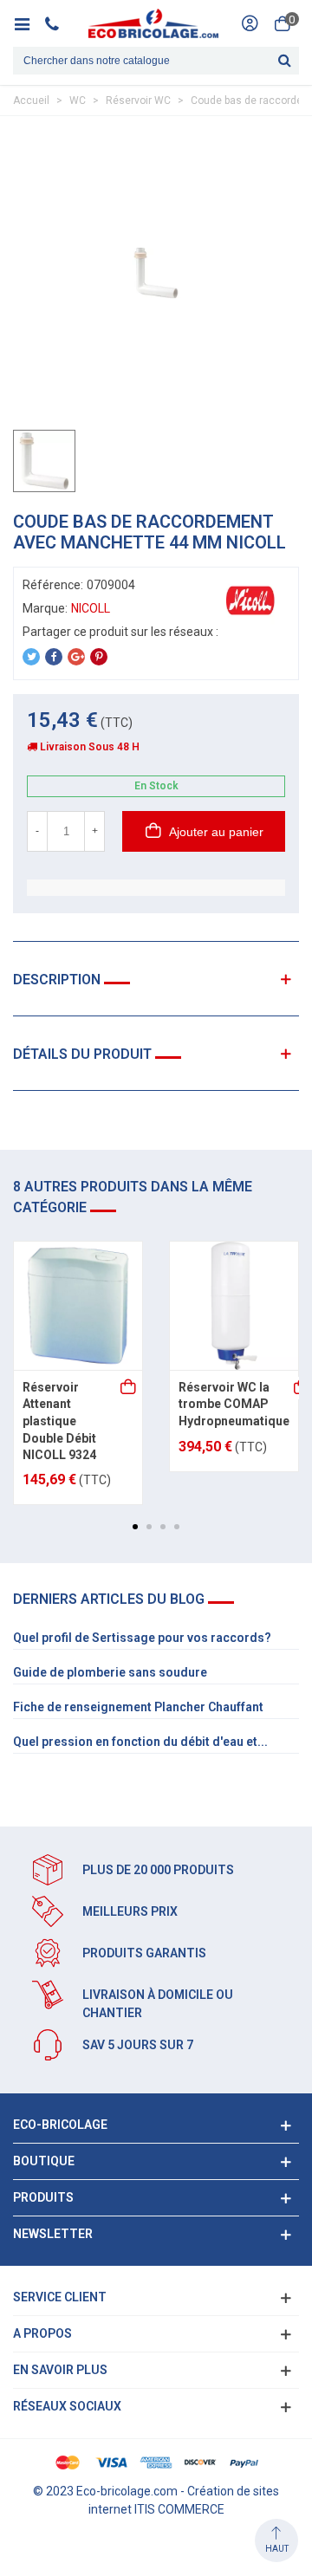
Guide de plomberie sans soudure (110, 1672)
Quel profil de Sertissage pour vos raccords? (142, 1638)
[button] (135, 1527)
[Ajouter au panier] (129, 1388)
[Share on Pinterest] (99, 657)
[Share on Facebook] (54, 657)
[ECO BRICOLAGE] (153, 23)
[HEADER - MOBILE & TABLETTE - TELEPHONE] (58, 23)
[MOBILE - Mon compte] (250, 23)
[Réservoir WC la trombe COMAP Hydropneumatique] (234, 1306)
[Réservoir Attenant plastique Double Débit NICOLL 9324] (78, 1306)
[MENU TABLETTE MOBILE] (28, 23)
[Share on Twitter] (31, 657)
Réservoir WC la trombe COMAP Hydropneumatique (234, 1404)
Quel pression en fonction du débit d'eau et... (140, 1742)
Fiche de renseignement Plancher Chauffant (138, 1707)
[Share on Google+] (76, 657)
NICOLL (91, 608)
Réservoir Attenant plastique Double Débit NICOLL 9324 (59, 1421)
